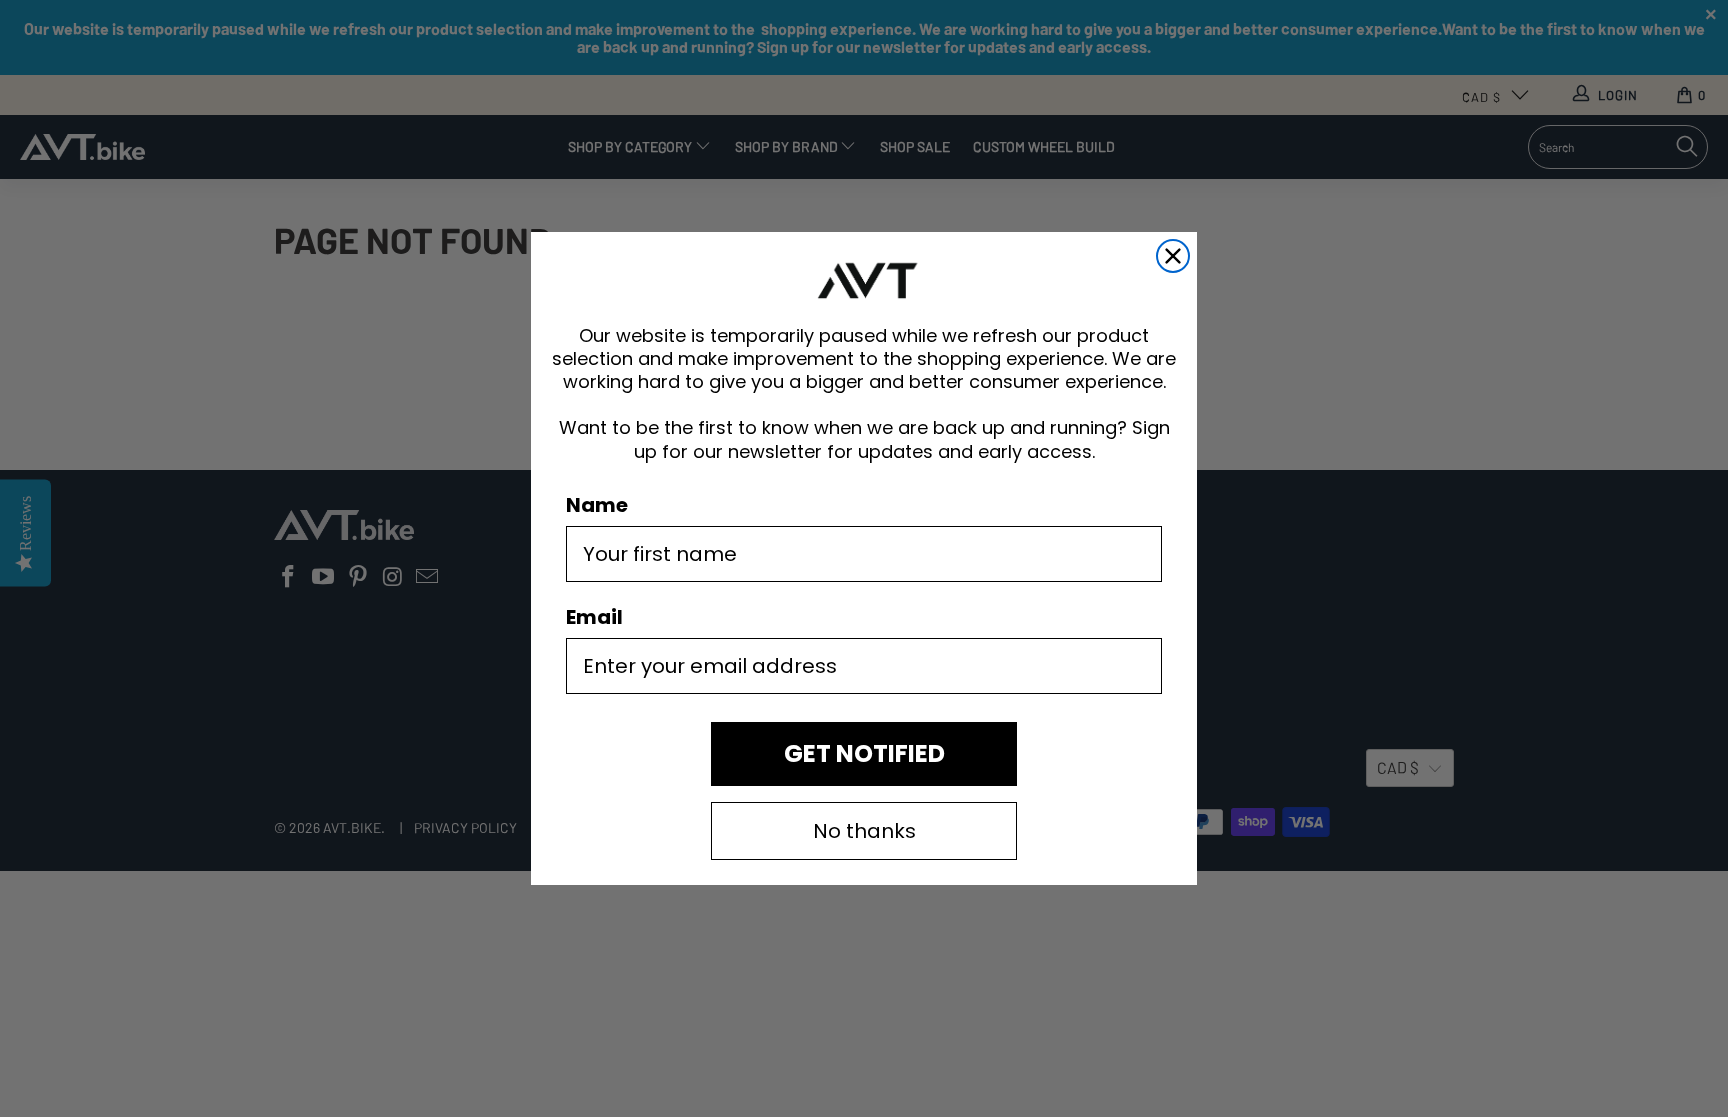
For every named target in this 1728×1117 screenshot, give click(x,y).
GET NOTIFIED (864, 753)
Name (597, 505)
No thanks (864, 831)
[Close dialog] (1173, 256)
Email (594, 617)
